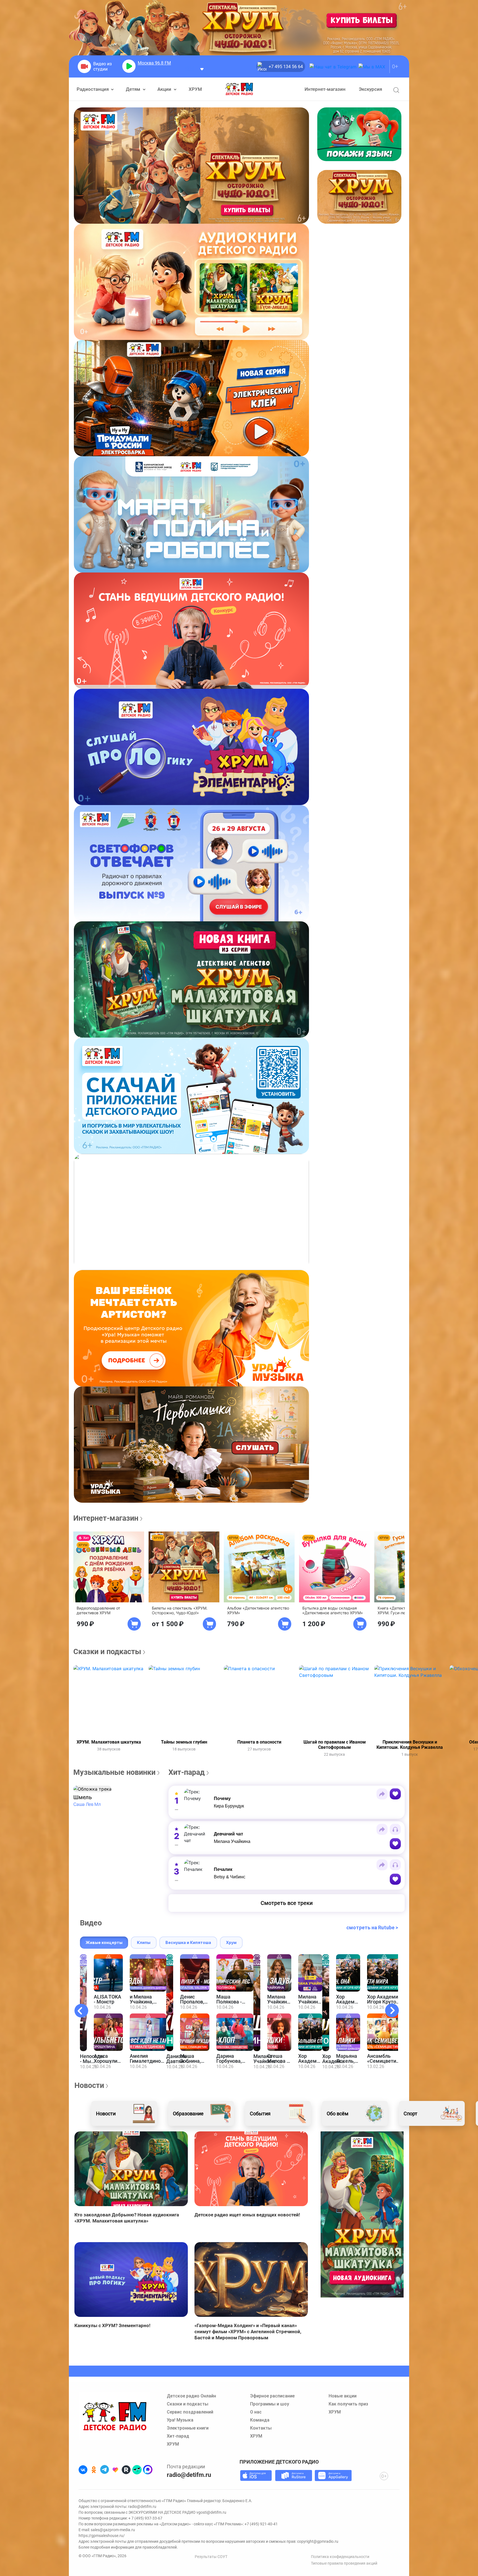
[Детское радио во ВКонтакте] (83, 2470)
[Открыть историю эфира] (202, 69)
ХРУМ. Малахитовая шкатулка (109, 1742)
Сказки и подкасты (188, 2404)
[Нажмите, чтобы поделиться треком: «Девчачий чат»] (382, 1829)
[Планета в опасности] (259, 1701)
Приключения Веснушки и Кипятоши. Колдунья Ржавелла (410, 1745)
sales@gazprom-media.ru (113, 2530)
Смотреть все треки (287, 1903)
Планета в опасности (259, 1742)
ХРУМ (195, 89)
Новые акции (343, 2396)
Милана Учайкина (232, 1841)
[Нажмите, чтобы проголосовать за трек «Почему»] (395, 1794)
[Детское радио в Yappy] (137, 2470)
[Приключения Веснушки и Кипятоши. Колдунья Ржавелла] (410, 1701)
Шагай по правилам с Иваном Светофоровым (335, 1745)
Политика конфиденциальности (340, 2557)
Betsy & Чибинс (230, 1877)
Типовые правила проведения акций (344, 2563)
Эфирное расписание (272, 2396)
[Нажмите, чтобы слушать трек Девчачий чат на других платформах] (395, 1829)
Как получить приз (348, 2404)
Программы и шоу (270, 2404)
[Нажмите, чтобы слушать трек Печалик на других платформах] (395, 1865)
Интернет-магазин (325, 89)
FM (154, 63)
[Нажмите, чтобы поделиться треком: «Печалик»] (382, 1865)
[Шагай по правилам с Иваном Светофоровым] (334, 1701)
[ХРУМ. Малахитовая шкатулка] (109, 1701)
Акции (165, 89)
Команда (260, 2420)
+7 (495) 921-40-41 (261, 2524)
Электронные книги (188, 2428)
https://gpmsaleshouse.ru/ (102, 2536)
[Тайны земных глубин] (184, 1701)
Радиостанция (93, 89)
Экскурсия (370, 89)
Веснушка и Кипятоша (188, 1942)
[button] (92, 1789)
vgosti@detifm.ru (211, 2512)
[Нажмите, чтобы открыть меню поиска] (396, 90)
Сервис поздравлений (190, 2412)
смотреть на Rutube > (372, 1928)
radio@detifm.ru (189, 2475)
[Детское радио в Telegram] (105, 2470)
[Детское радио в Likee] (115, 2470)
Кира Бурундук (229, 1806)
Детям (134, 89)
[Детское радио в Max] (148, 2470)
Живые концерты (104, 1942)
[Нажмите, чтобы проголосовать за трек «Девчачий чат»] (395, 1844)
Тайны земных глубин (184, 1742)
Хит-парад (178, 2436)
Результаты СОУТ (211, 2557)
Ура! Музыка (180, 2420)
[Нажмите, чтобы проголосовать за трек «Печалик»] (395, 1879)
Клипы (144, 1942)
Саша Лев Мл (87, 1804)
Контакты (261, 2428)
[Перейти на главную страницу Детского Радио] (239, 89)
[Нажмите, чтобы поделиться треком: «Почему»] (382, 1794)
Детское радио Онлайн (191, 2396)
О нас (256, 2412)
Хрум (231, 1942)
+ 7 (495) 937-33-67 (145, 2518)
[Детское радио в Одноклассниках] (94, 2470)
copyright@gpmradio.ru (318, 2541)
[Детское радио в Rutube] (126, 2470)
